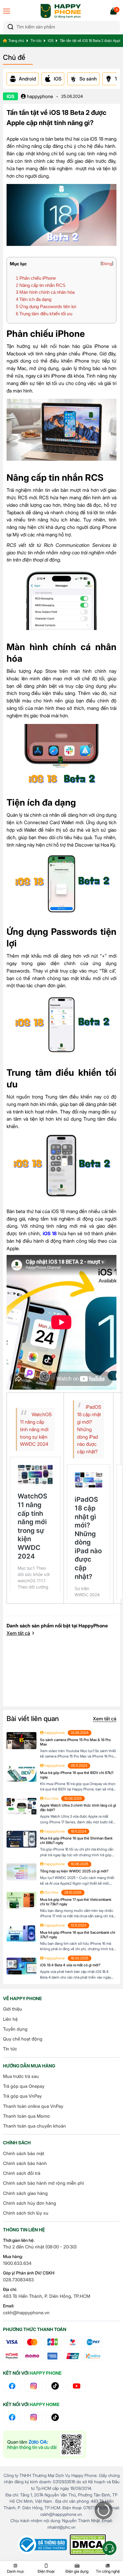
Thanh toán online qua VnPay (33, 2106)
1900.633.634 (17, 2263)
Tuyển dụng (15, 2029)
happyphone (39, 96)
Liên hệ (10, 2019)
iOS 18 (50, 1233)
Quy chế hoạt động (23, 2039)
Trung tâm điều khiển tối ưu (44, 314)
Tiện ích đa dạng (34, 299)
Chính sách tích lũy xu (26, 2213)
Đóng (107, 264)
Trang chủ (16, 41)
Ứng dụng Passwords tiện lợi (46, 306)
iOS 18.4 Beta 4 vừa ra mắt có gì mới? (70, 1965)
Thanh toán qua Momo (26, 2116)
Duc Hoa (51, 1798)
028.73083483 (18, 2280)
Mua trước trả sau (21, 2076)
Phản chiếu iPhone (36, 278)
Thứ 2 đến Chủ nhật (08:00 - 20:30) (40, 2247)
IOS (51, 41)
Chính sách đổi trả (22, 2173)
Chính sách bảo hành (25, 2163)
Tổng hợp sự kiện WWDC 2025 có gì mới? (74, 1871)
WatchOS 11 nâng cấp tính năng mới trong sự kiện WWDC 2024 (36, 1429)
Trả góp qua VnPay (22, 2096)
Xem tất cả (18, 1633)
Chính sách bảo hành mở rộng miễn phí (43, 2183)
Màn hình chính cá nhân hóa (45, 292)
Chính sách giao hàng (25, 2193)
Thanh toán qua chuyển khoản (34, 2126)
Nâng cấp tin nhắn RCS (41, 285)
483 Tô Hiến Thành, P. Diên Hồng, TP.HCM (47, 2296)
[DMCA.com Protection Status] (88, 2545)
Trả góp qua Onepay (24, 2086)
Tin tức (36, 41)
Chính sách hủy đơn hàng (30, 2203)
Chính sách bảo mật (24, 2153)
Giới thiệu (13, 2009)
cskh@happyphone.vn (26, 2313)
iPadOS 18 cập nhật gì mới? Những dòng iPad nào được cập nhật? (89, 1429)
